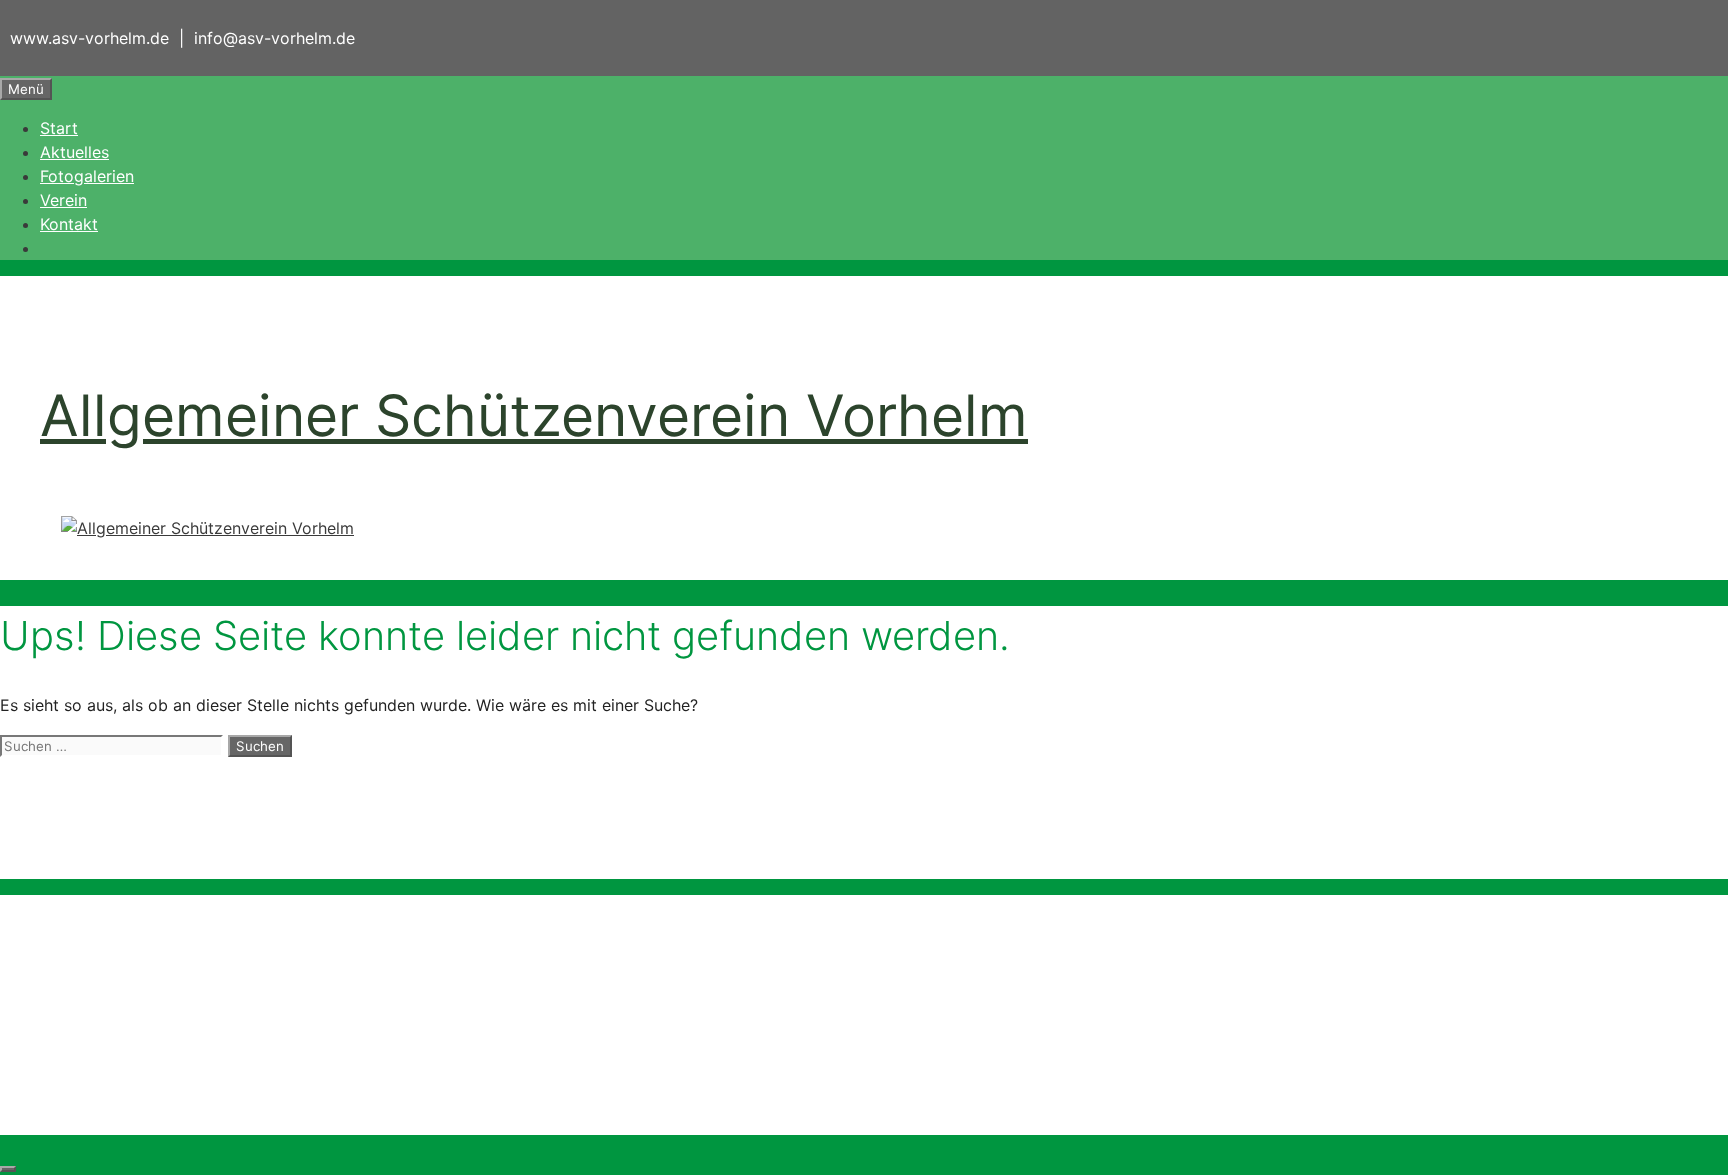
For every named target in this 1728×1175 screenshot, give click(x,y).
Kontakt (69, 224)
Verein (63, 200)
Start (59, 128)
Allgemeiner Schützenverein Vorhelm (534, 415)
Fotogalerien (87, 176)
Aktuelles (74, 152)
